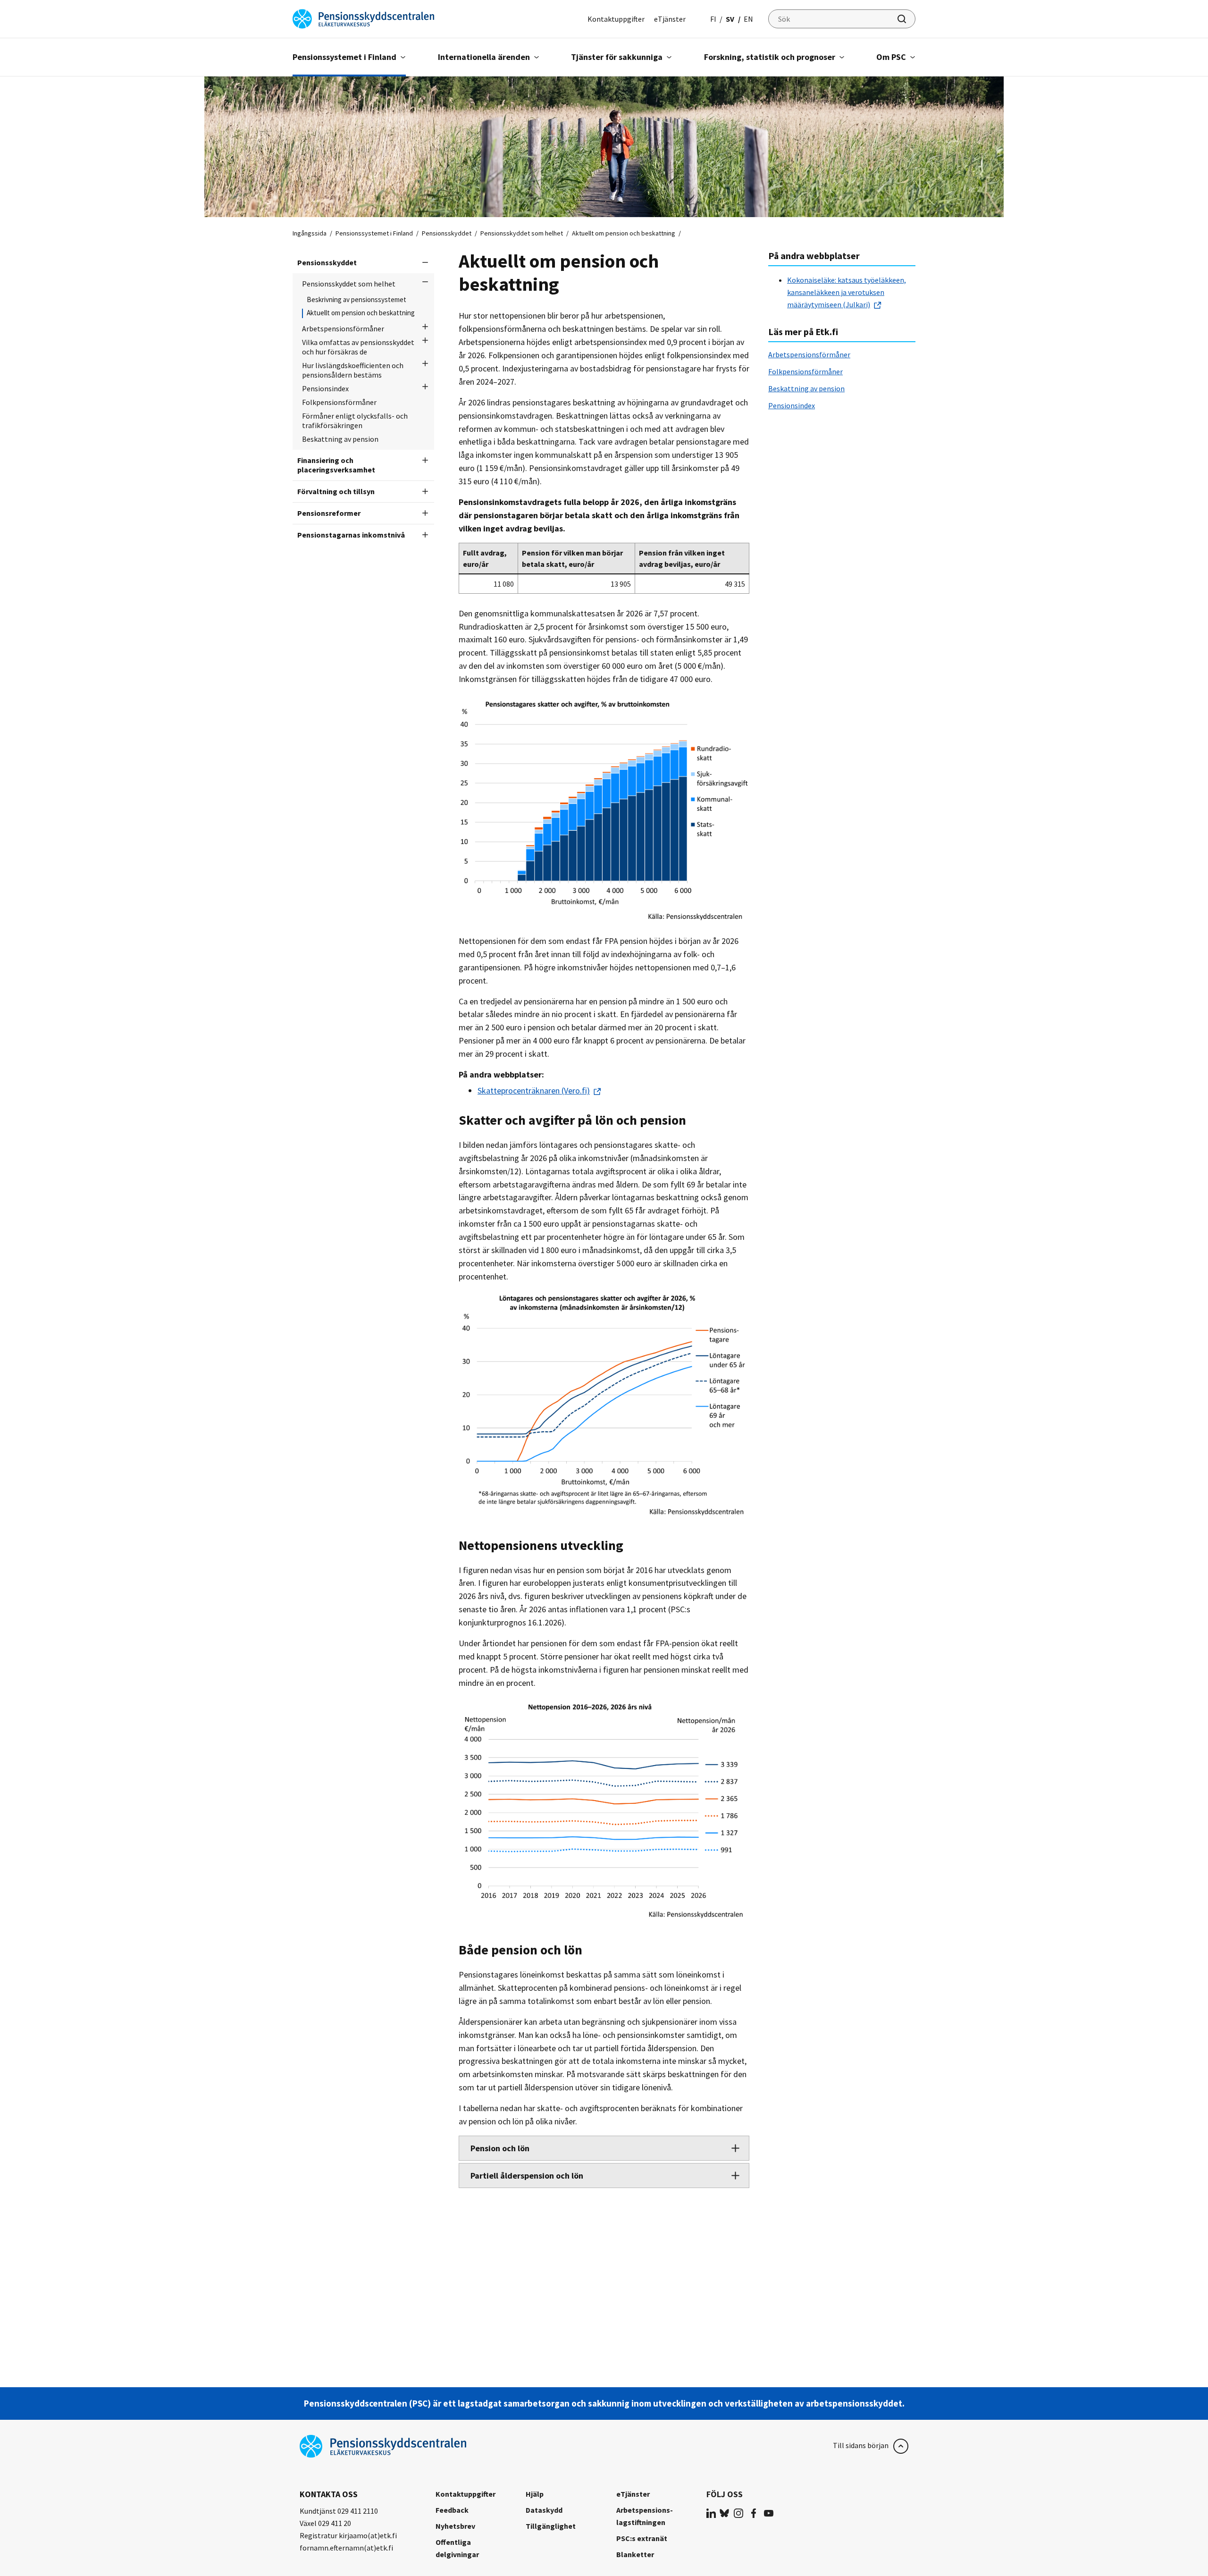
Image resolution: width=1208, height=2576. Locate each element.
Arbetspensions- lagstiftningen (645, 2516)
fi (713, 19)
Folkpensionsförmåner (339, 402)
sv (730, 19)
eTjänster (670, 19)
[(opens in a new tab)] (711, 2513)
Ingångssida (310, 233)
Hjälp (535, 2494)
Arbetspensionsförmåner (343, 328)
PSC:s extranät (642, 2538)
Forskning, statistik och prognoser (770, 57)
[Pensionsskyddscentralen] (363, 18)
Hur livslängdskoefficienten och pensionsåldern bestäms (353, 370)
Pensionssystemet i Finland (344, 57)
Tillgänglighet (551, 2526)
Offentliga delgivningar (457, 2548)
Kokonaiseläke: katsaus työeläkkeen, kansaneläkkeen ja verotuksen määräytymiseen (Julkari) (847, 292)
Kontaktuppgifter (616, 19)
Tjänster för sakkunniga (617, 57)
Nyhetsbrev (455, 2526)
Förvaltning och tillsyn (336, 491)
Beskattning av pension (340, 439)
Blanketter (635, 2554)
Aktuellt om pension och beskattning (361, 313)
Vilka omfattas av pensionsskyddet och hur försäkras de (358, 347)
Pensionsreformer (329, 513)
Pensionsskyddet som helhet (522, 233)
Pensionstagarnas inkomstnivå (351, 535)
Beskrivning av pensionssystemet (357, 300)
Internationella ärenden (484, 57)
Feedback (452, 2510)
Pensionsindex (325, 388)
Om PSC (891, 57)
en (748, 19)
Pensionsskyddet (447, 233)
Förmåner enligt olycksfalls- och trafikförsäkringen (355, 421)
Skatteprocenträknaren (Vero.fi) (534, 1090)
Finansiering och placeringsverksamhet (336, 465)
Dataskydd (544, 2510)
